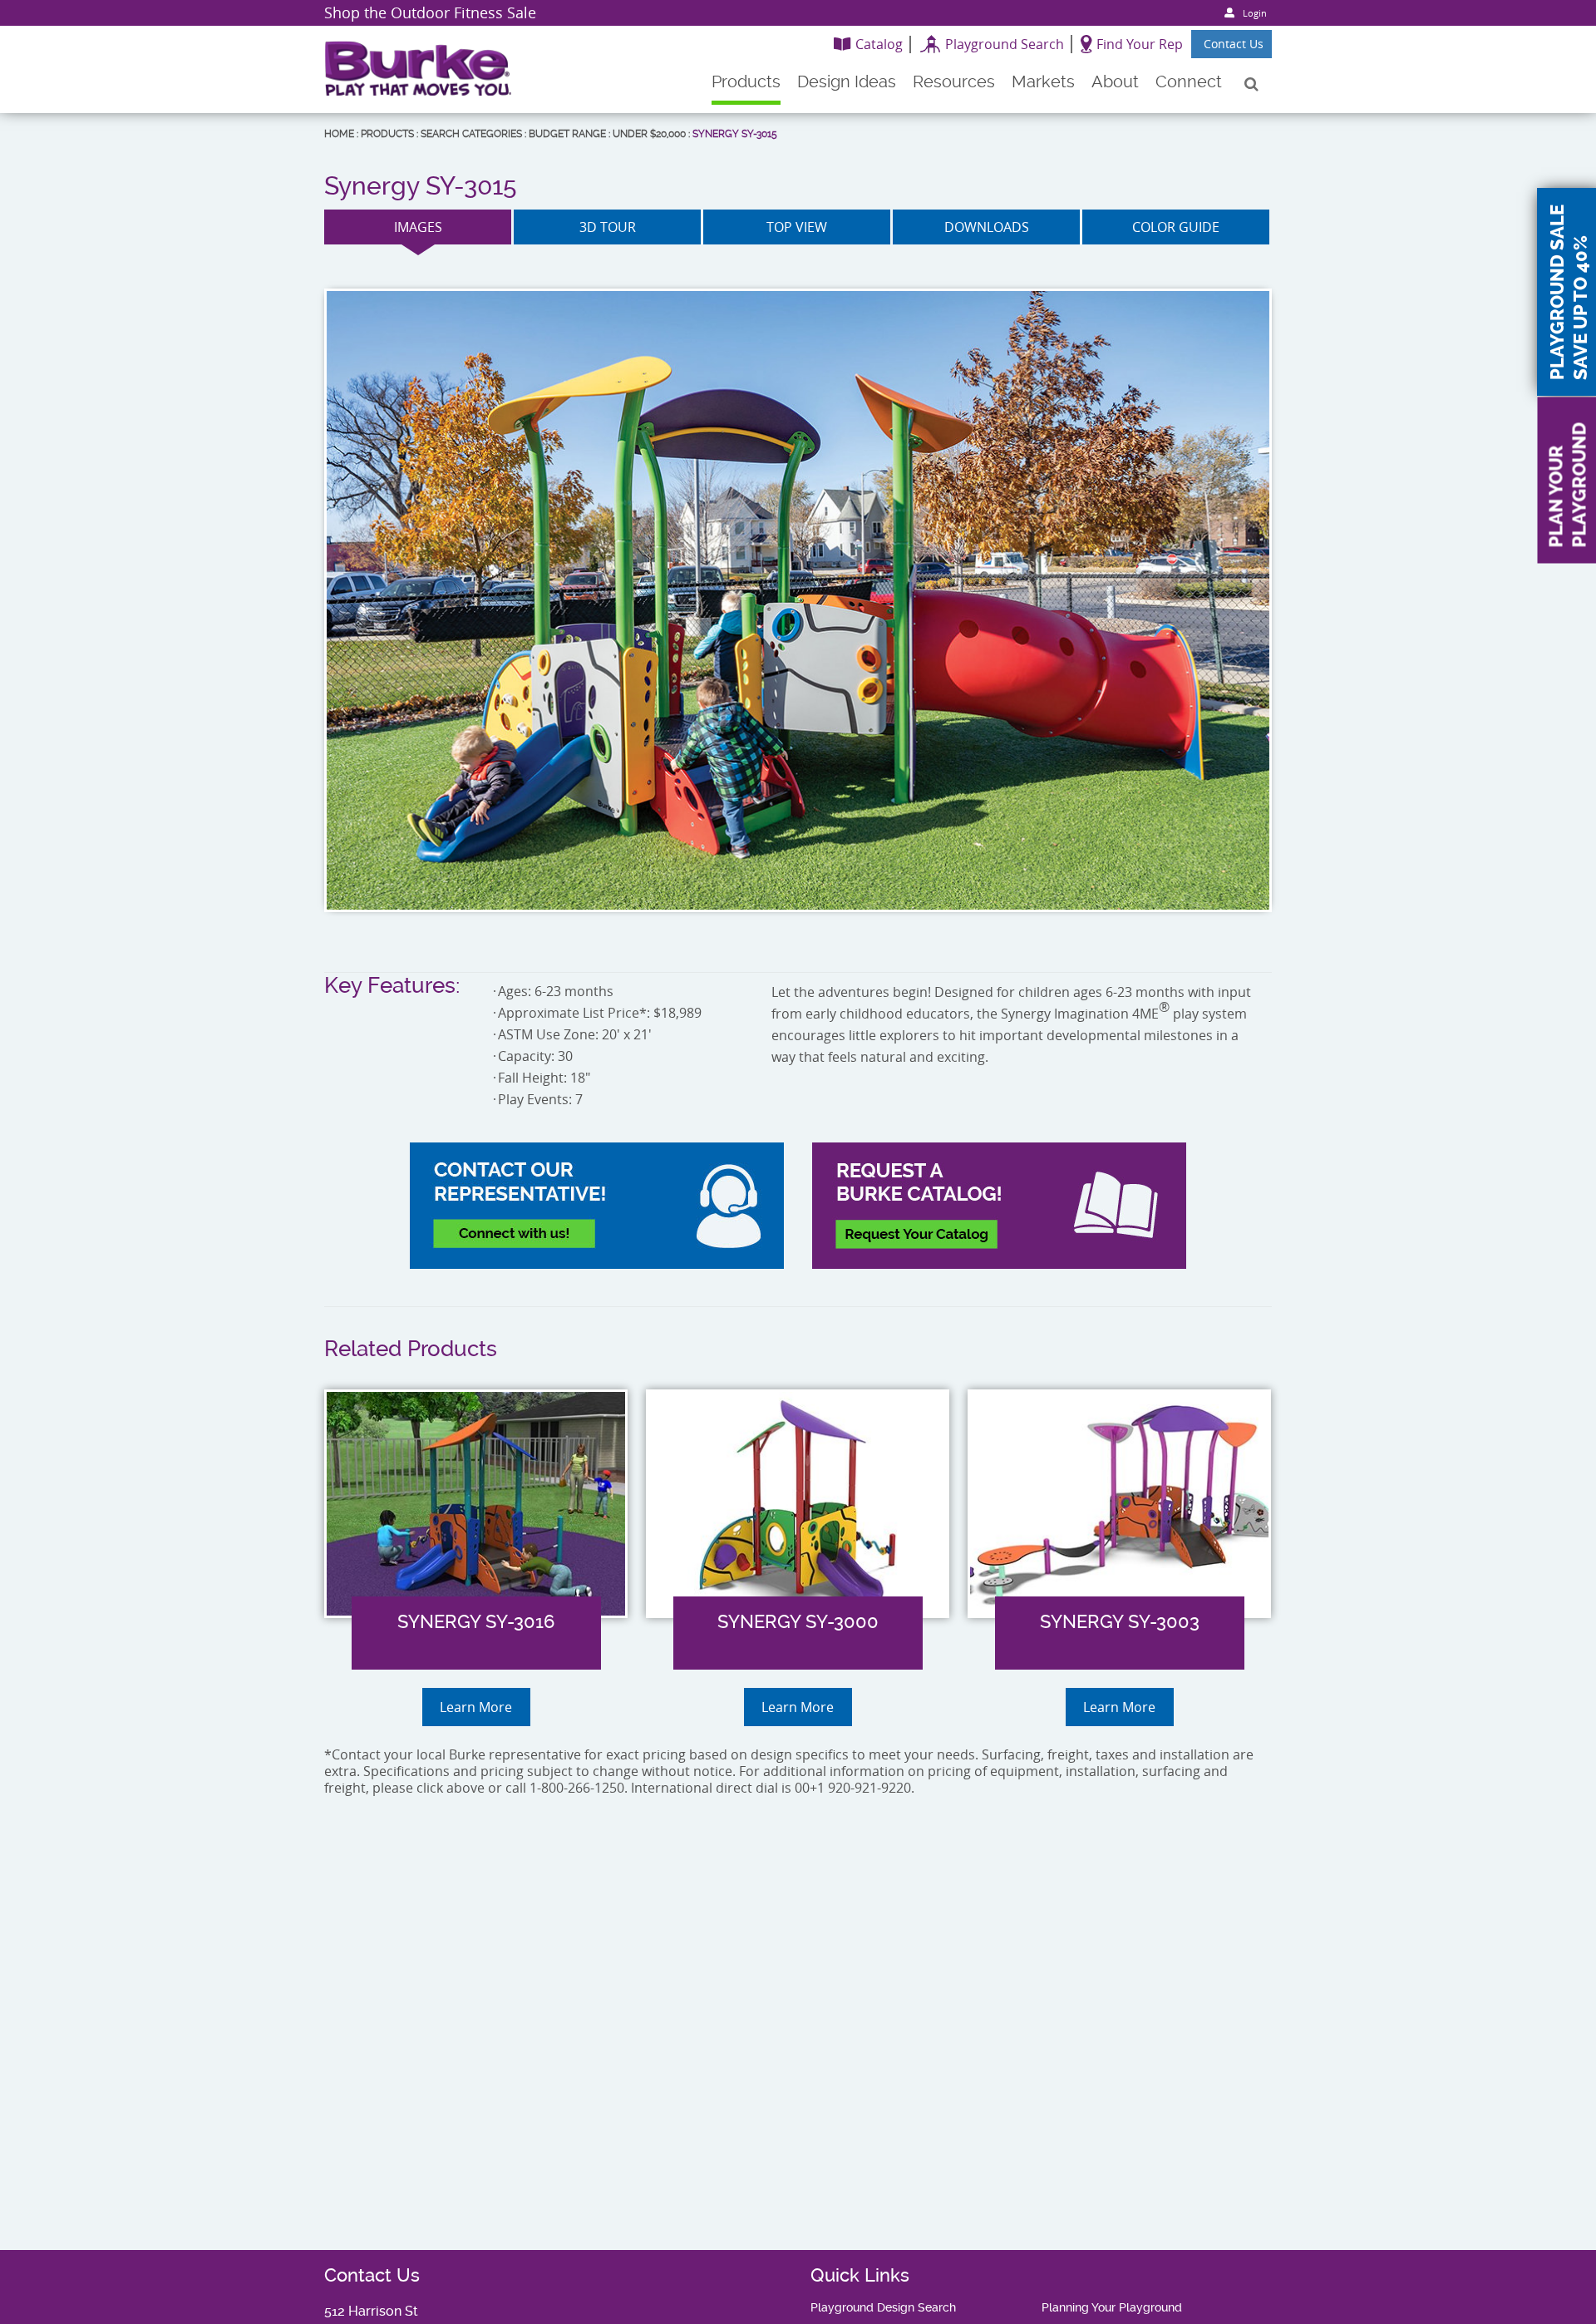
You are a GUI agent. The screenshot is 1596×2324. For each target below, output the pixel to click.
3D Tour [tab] (608, 227)
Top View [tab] (797, 227)
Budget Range (567, 134)
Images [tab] (418, 227)
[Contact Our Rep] (597, 1206)
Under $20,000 (649, 134)
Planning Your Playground (1112, 2307)
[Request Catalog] (999, 1206)
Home (339, 134)
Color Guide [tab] (1176, 227)
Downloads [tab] (987, 227)
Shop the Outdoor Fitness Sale (430, 12)
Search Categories (471, 134)
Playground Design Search (883, 2307)
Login (1255, 13)
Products (387, 134)
